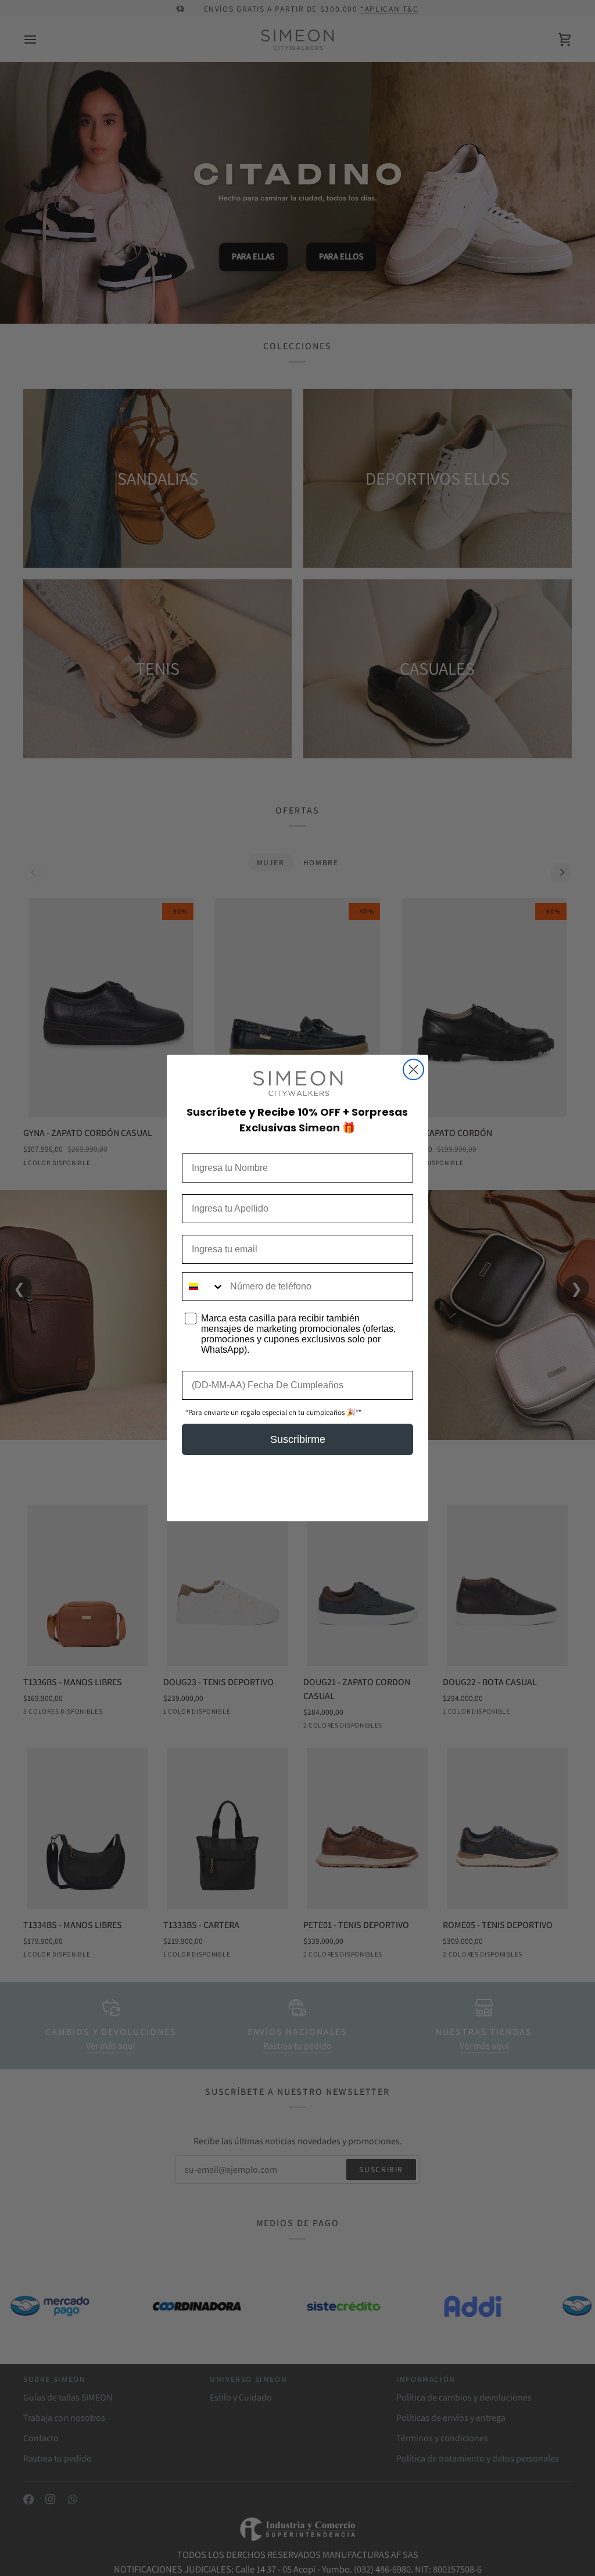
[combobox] (203, 1287)
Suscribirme (298, 1439)
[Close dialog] (413, 1070)
